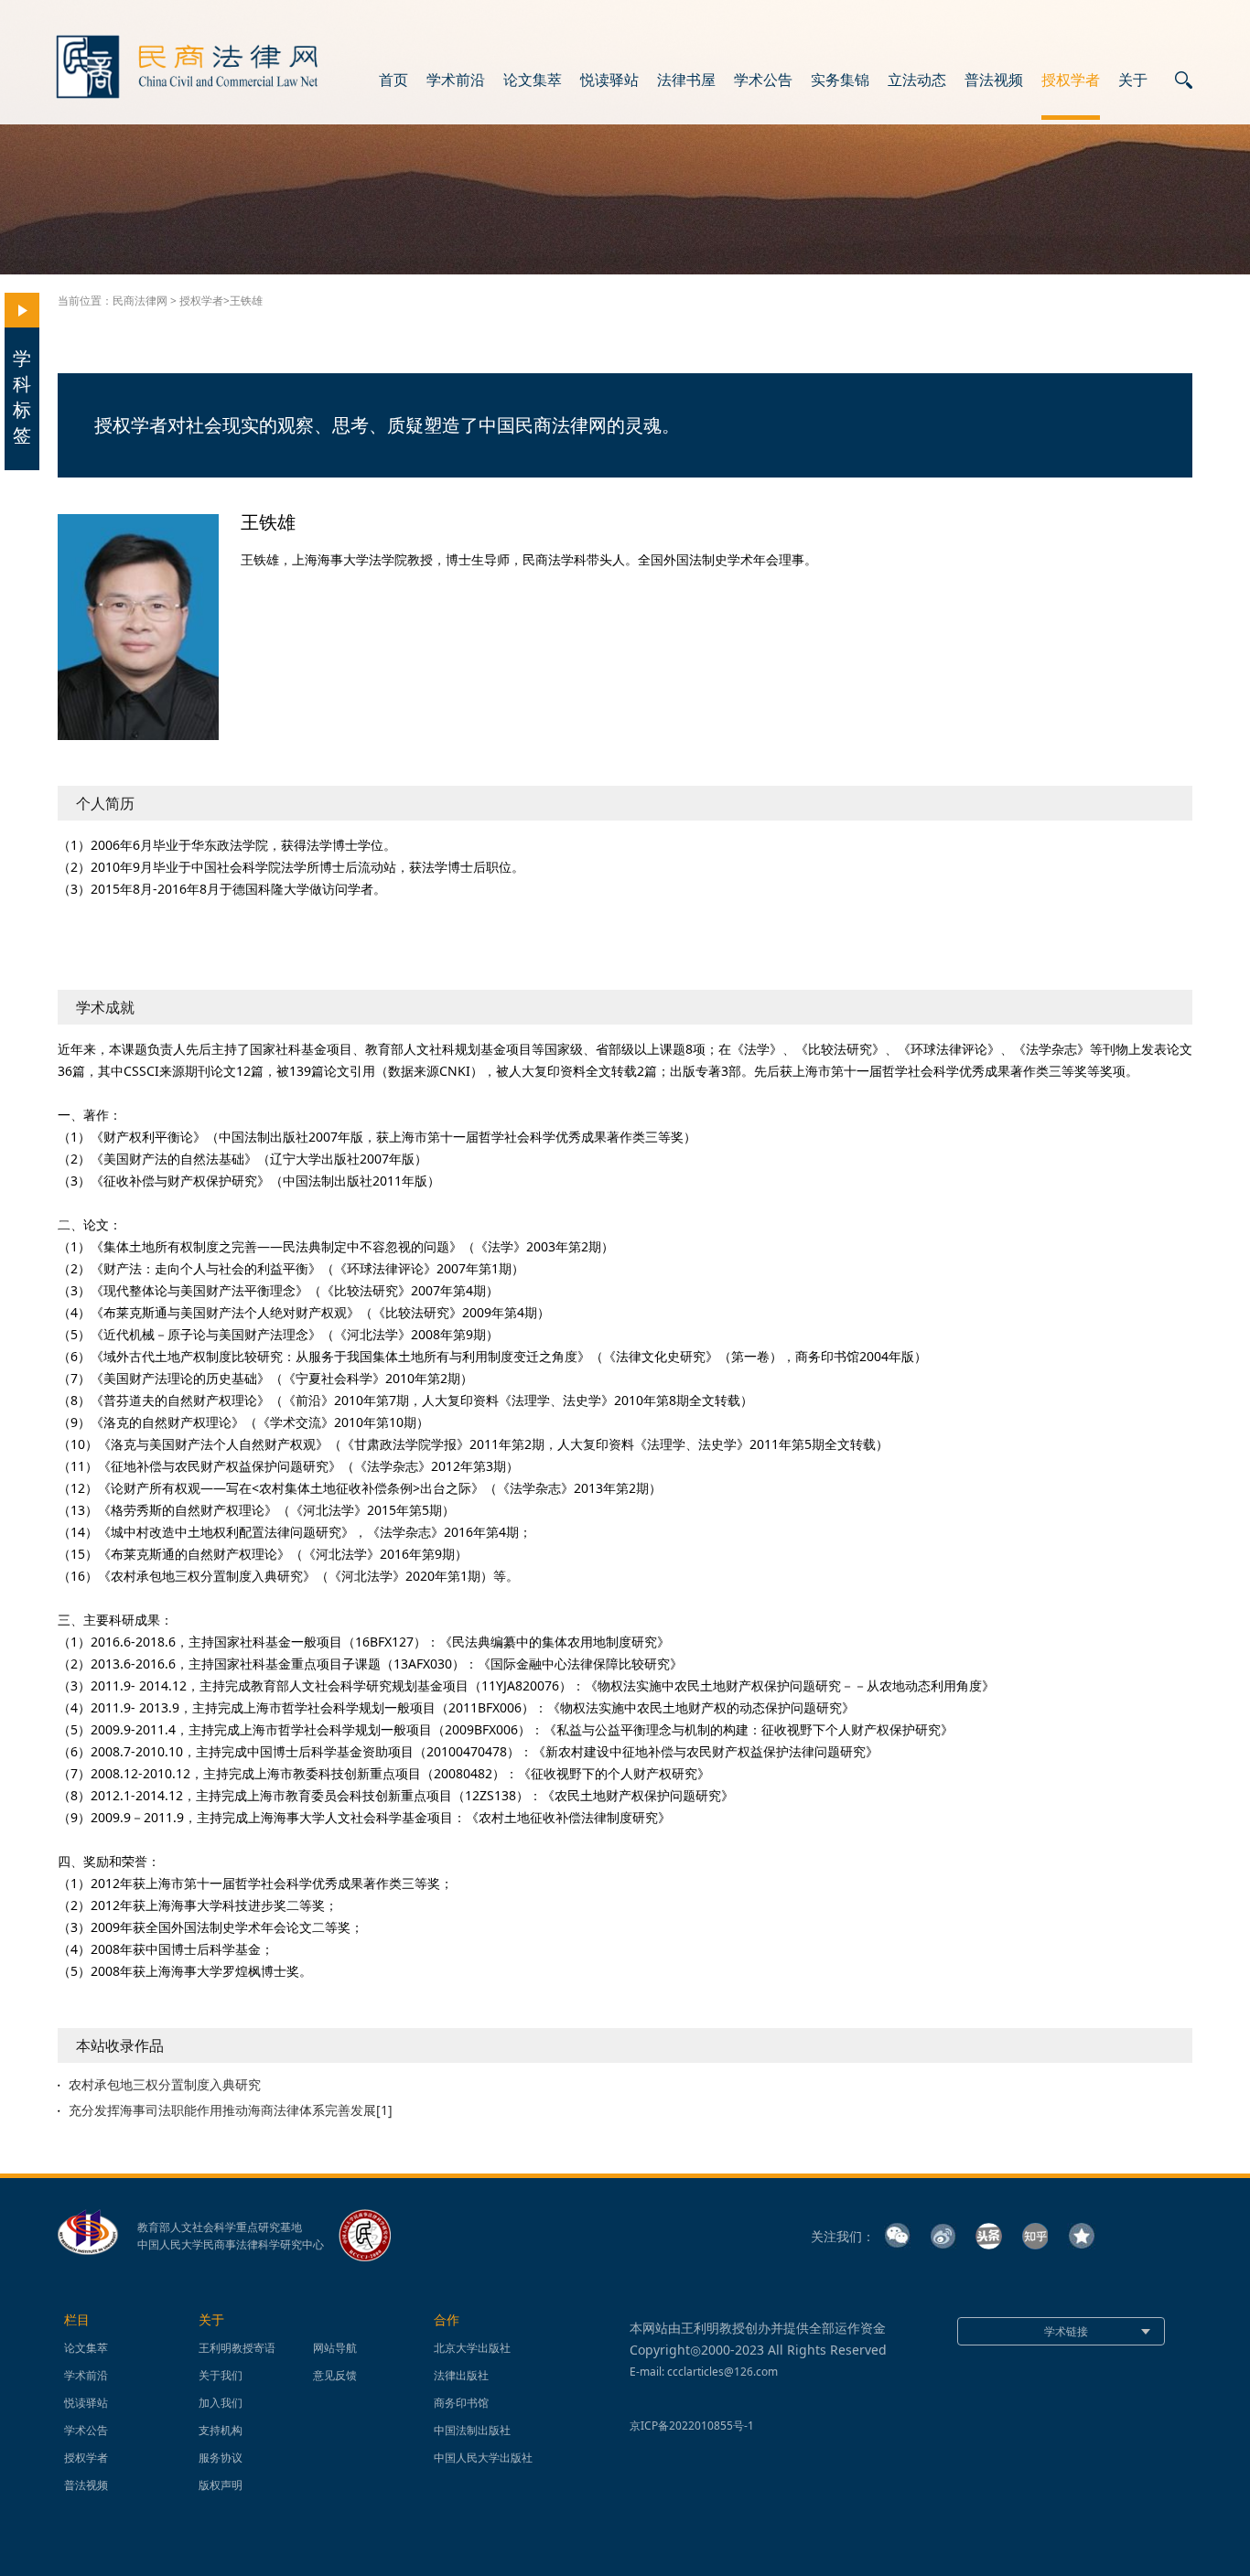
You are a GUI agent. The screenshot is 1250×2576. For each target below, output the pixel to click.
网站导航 (335, 2348)
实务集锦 (840, 80)
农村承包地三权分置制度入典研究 (165, 2085)
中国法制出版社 (472, 2430)
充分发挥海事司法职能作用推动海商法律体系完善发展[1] (231, 2110)
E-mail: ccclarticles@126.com (704, 2372)
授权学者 (1071, 80)
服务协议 (221, 2458)
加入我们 (221, 2403)
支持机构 (221, 2430)
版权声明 (221, 2485)
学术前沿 (456, 80)
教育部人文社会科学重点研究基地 (220, 2227)
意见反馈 (335, 2375)
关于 (1133, 80)
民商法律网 (140, 301)
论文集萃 (533, 80)
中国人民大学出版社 (483, 2458)
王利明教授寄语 (237, 2348)
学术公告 (763, 80)
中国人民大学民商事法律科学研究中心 (231, 2245)
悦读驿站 (609, 80)
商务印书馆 (461, 2403)
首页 (393, 80)
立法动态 (917, 80)
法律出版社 (461, 2375)
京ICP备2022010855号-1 (692, 2426)
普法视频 (994, 80)
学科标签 (22, 397)
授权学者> (205, 301)
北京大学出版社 (472, 2348)
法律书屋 (686, 80)
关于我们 (221, 2375)
